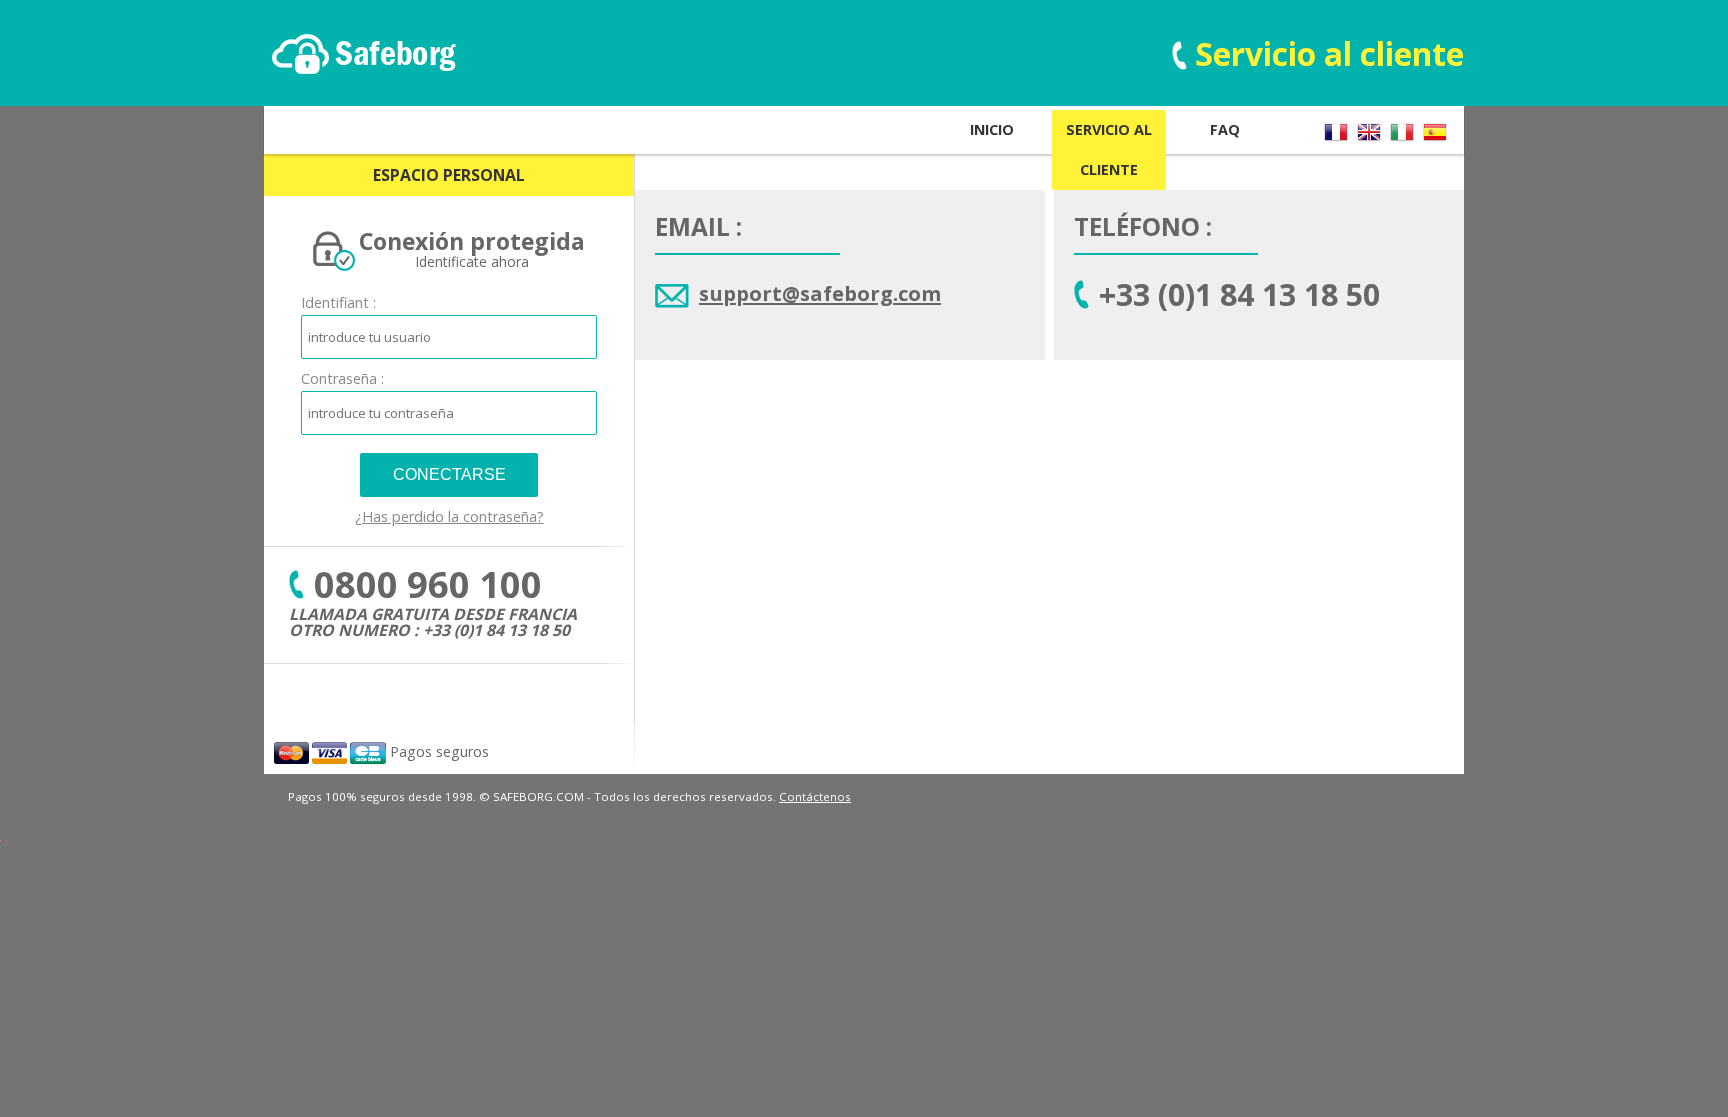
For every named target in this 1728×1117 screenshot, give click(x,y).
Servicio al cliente (1109, 149)
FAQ (1225, 129)
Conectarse (449, 474)
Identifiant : (338, 302)
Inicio (992, 129)
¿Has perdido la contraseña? (449, 516)
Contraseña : (342, 378)
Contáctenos (815, 796)
